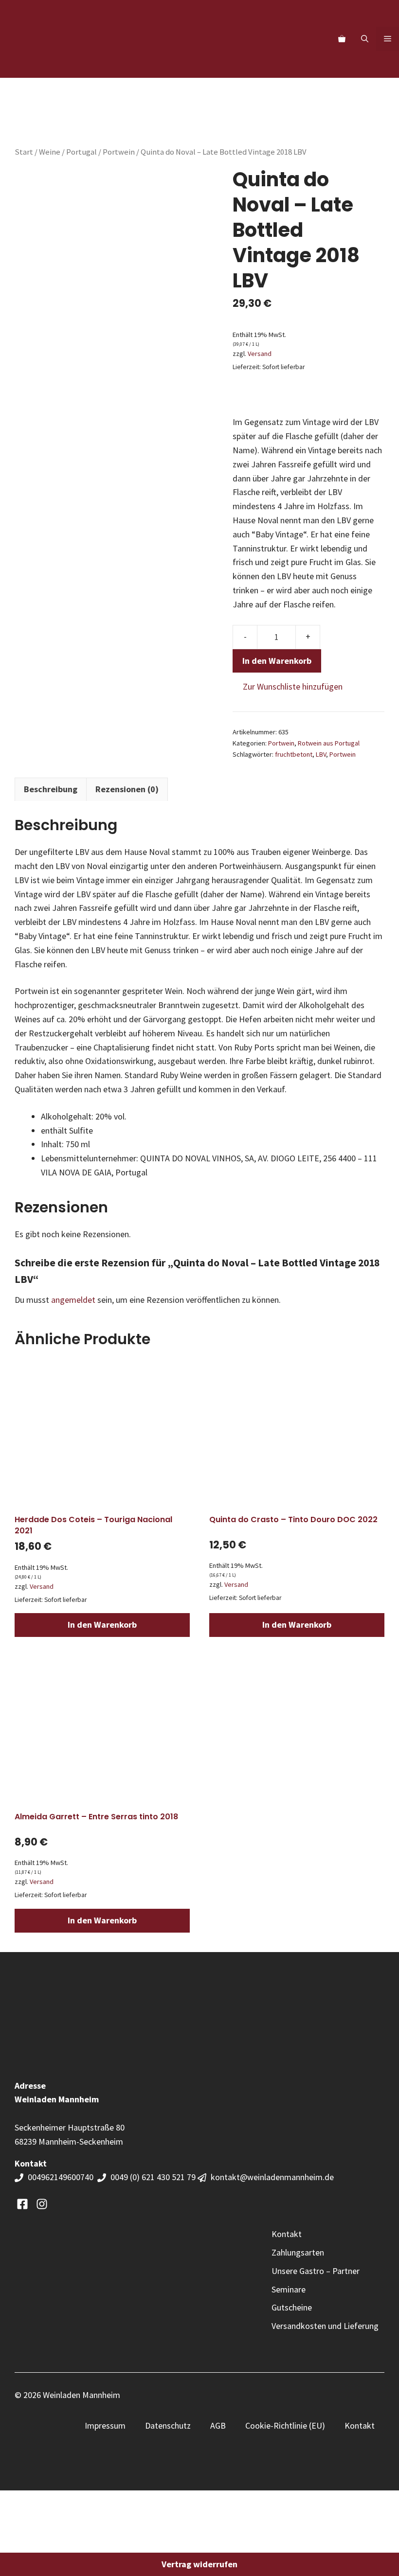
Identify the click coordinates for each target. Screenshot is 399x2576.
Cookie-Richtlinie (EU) (285, 2425)
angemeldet (73, 1300)
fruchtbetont (294, 754)
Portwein (119, 152)
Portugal (82, 152)
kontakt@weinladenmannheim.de (272, 2177)
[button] (365, 39)
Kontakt (360, 2425)
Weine (50, 152)
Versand (260, 354)
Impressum (105, 2425)
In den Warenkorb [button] (102, 1625)
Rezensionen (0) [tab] (127, 789)
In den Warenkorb (277, 661)
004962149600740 (62, 2177)
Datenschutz (168, 2425)
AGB (218, 2425)
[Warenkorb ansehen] (342, 39)
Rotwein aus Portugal (329, 743)
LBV (321, 754)
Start (24, 152)
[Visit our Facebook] (22, 2204)
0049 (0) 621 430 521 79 (153, 2177)
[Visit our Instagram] (42, 2204)
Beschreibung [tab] (51, 789)
